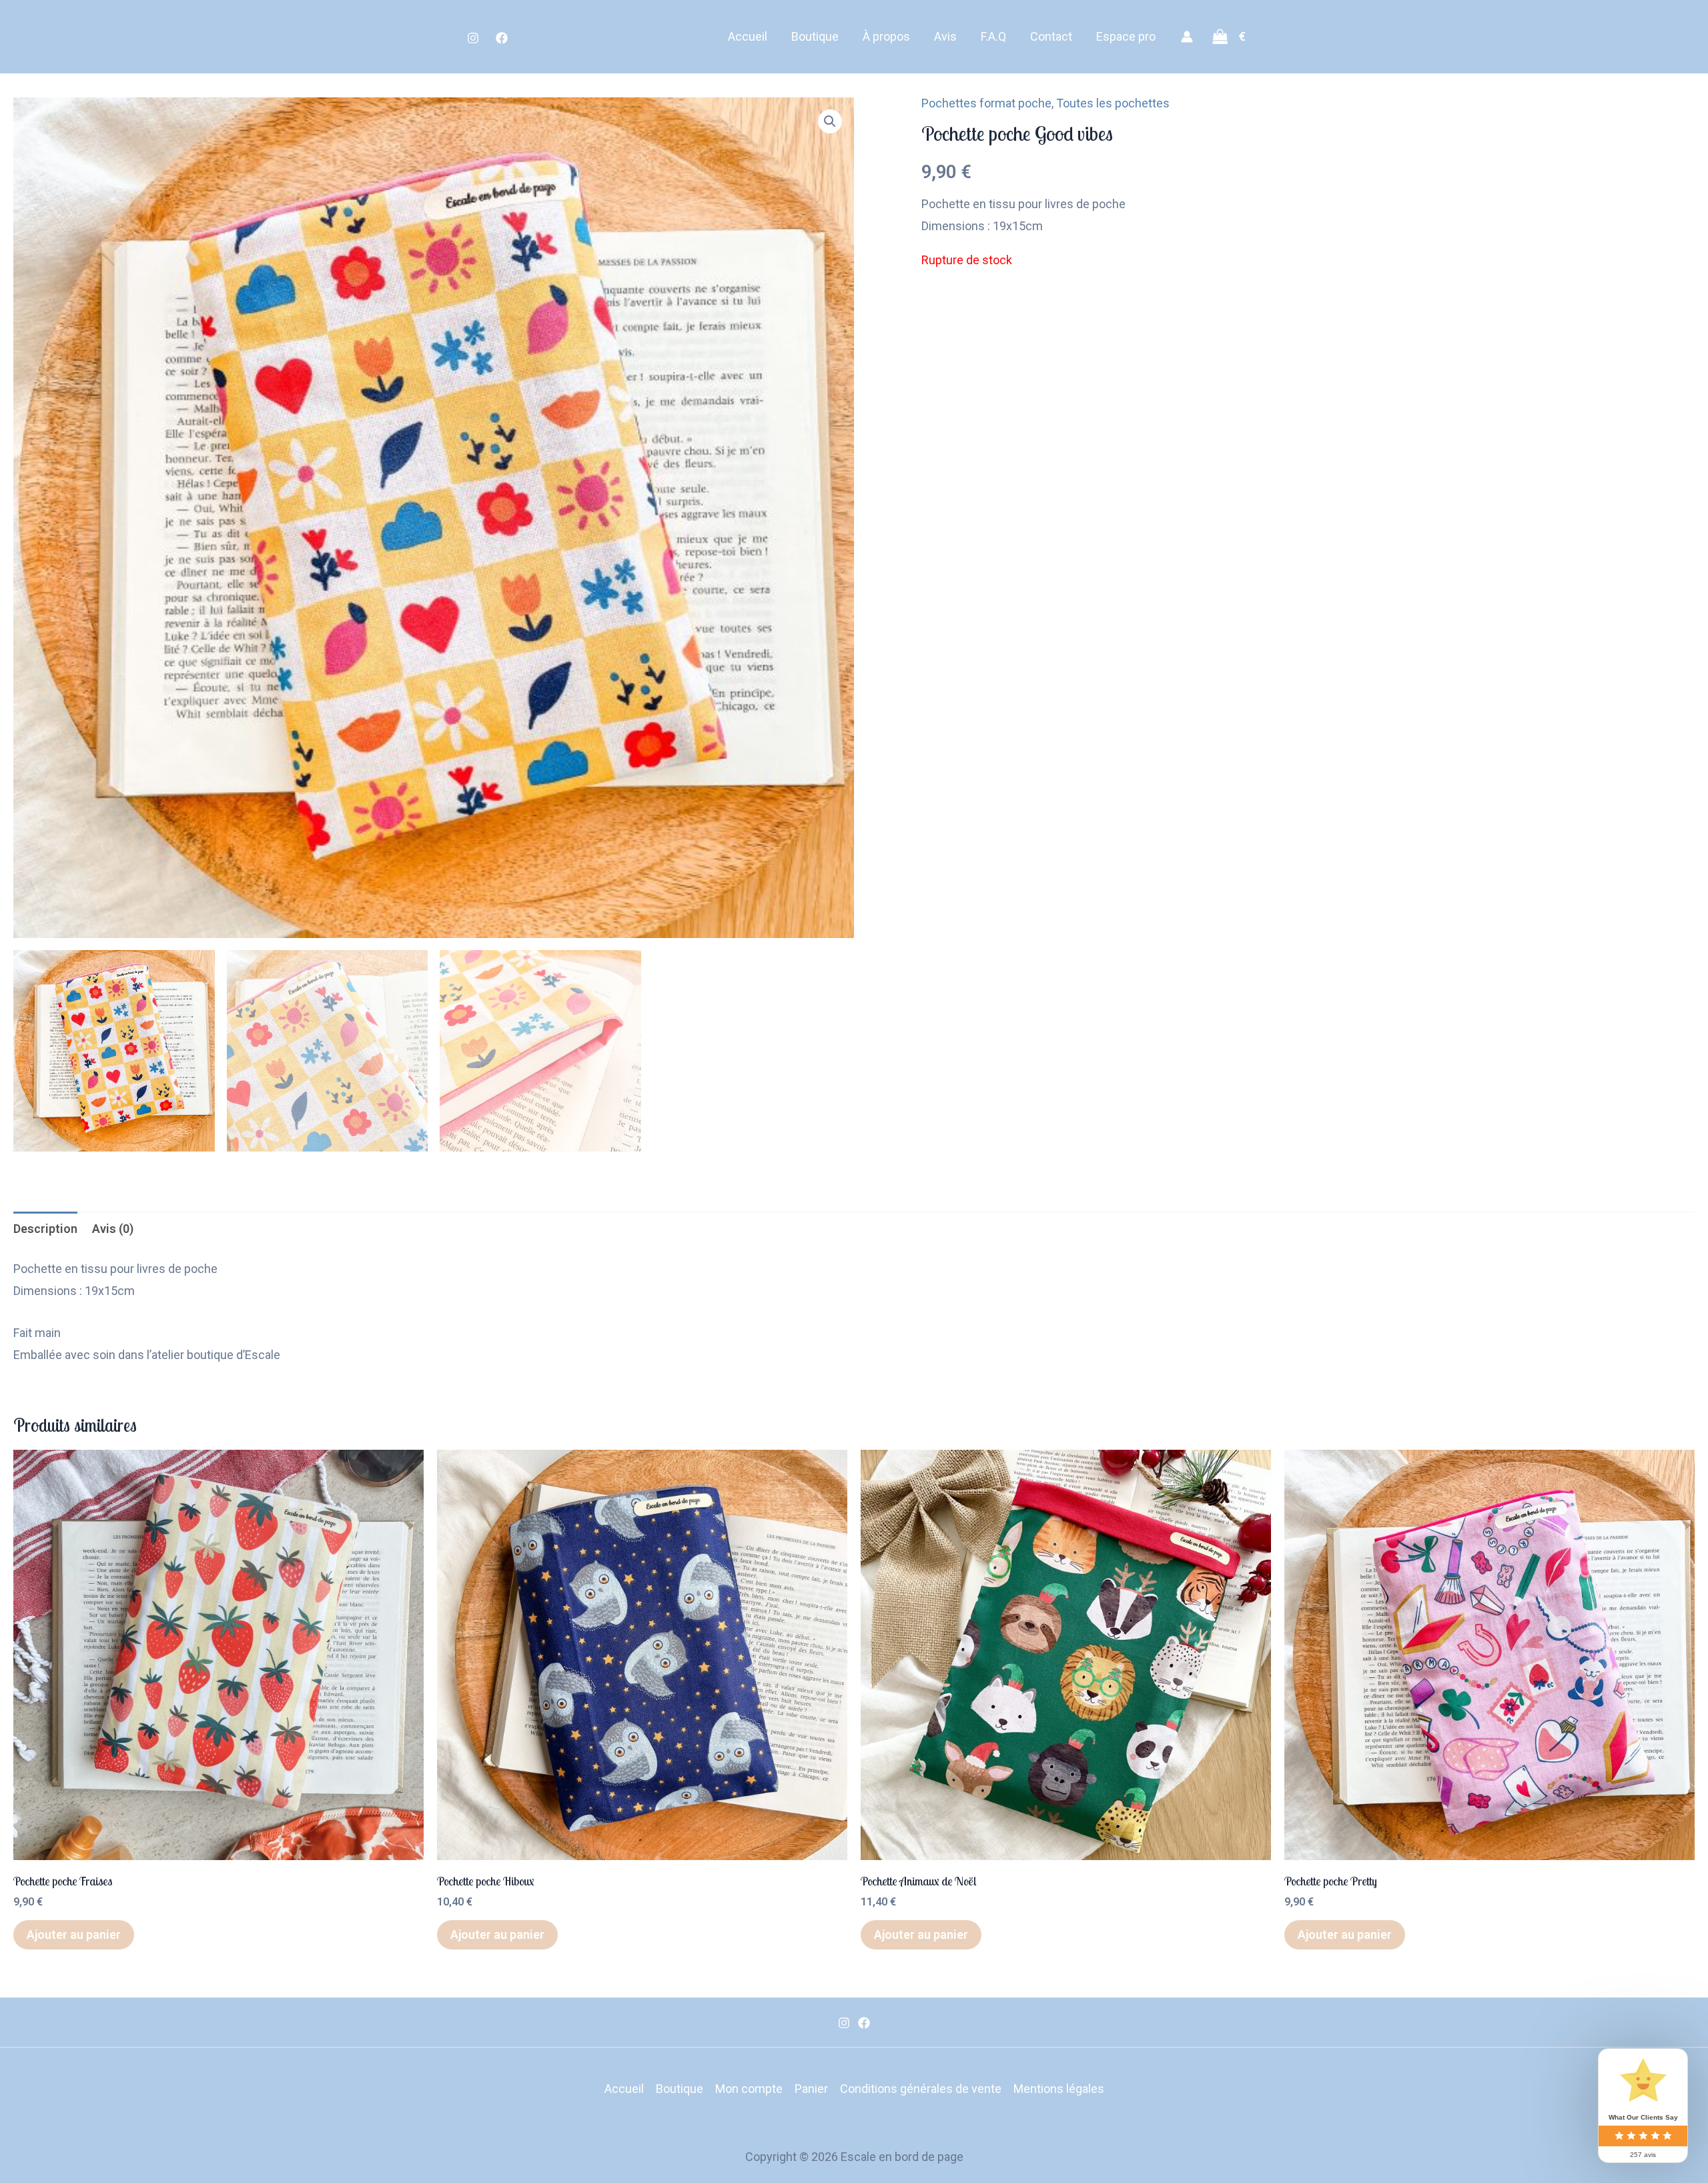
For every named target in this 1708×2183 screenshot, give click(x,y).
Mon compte (749, 2089)
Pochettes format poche (986, 103)
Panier (811, 2089)
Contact (1051, 36)
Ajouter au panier (74, 1934)
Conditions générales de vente (921, 2089)
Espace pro (1126, 36)
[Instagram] (473, 38)
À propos (886, 36)
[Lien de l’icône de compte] (1187, 37)
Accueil (748, 36)
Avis (945, 36)
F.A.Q (993, 36)
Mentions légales (1059, 2089)
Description (45, 1229)
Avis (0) (113, 1229)
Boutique (815, 36)
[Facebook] (502, 38)
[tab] (45, 1229)
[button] (830, 121)
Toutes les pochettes (1113, 103)
